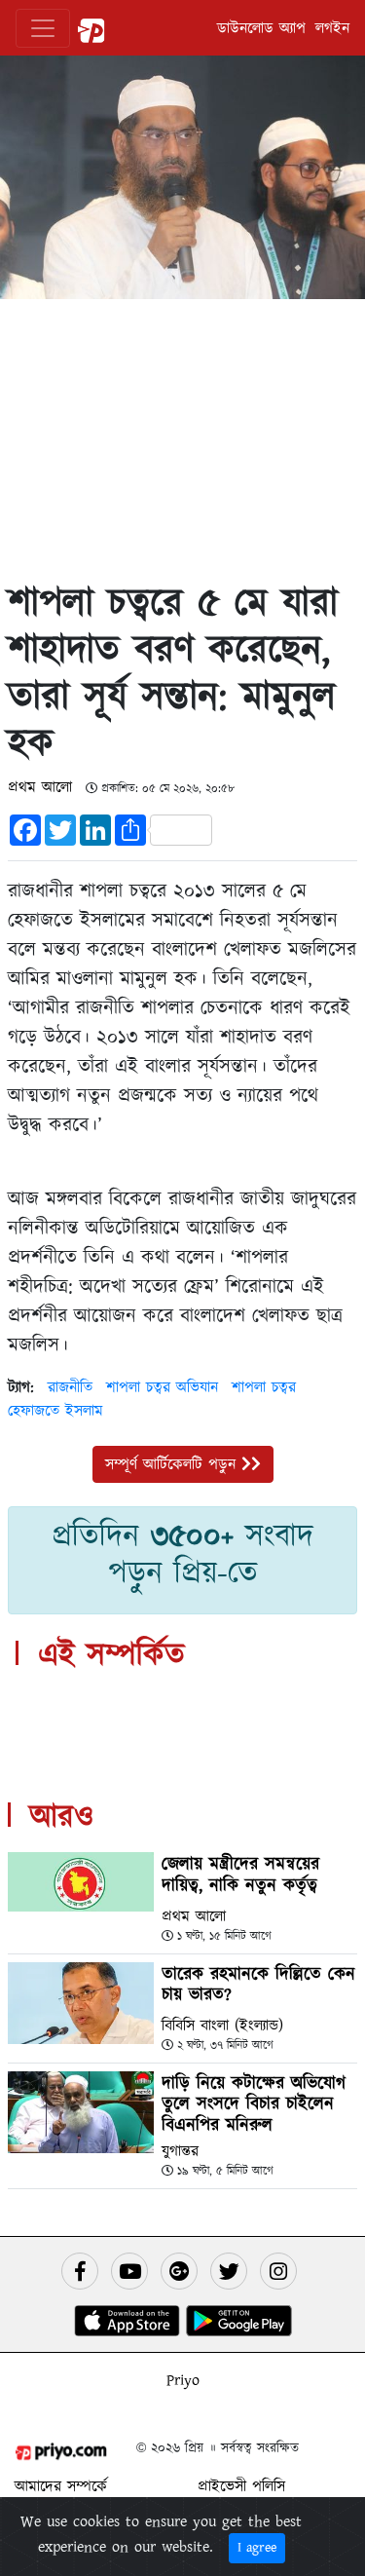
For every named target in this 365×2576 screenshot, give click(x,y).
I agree (257, 2548)
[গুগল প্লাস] (179, 2271)
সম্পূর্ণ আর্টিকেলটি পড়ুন (173, 1464)
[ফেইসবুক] (80, 2271)
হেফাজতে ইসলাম (55, 1411)
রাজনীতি (70, 1387)
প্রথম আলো (43, 787)
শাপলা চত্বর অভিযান (162, 1387)
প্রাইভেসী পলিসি (241, 2486)
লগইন (332, 28)
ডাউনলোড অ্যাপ (261, 28)
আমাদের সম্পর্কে (61, 2486)
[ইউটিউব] (129, 2271)
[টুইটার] (229, 2271)
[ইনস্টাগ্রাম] (278, 2271)
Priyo (183, 2380)
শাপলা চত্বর (264, 1387)
